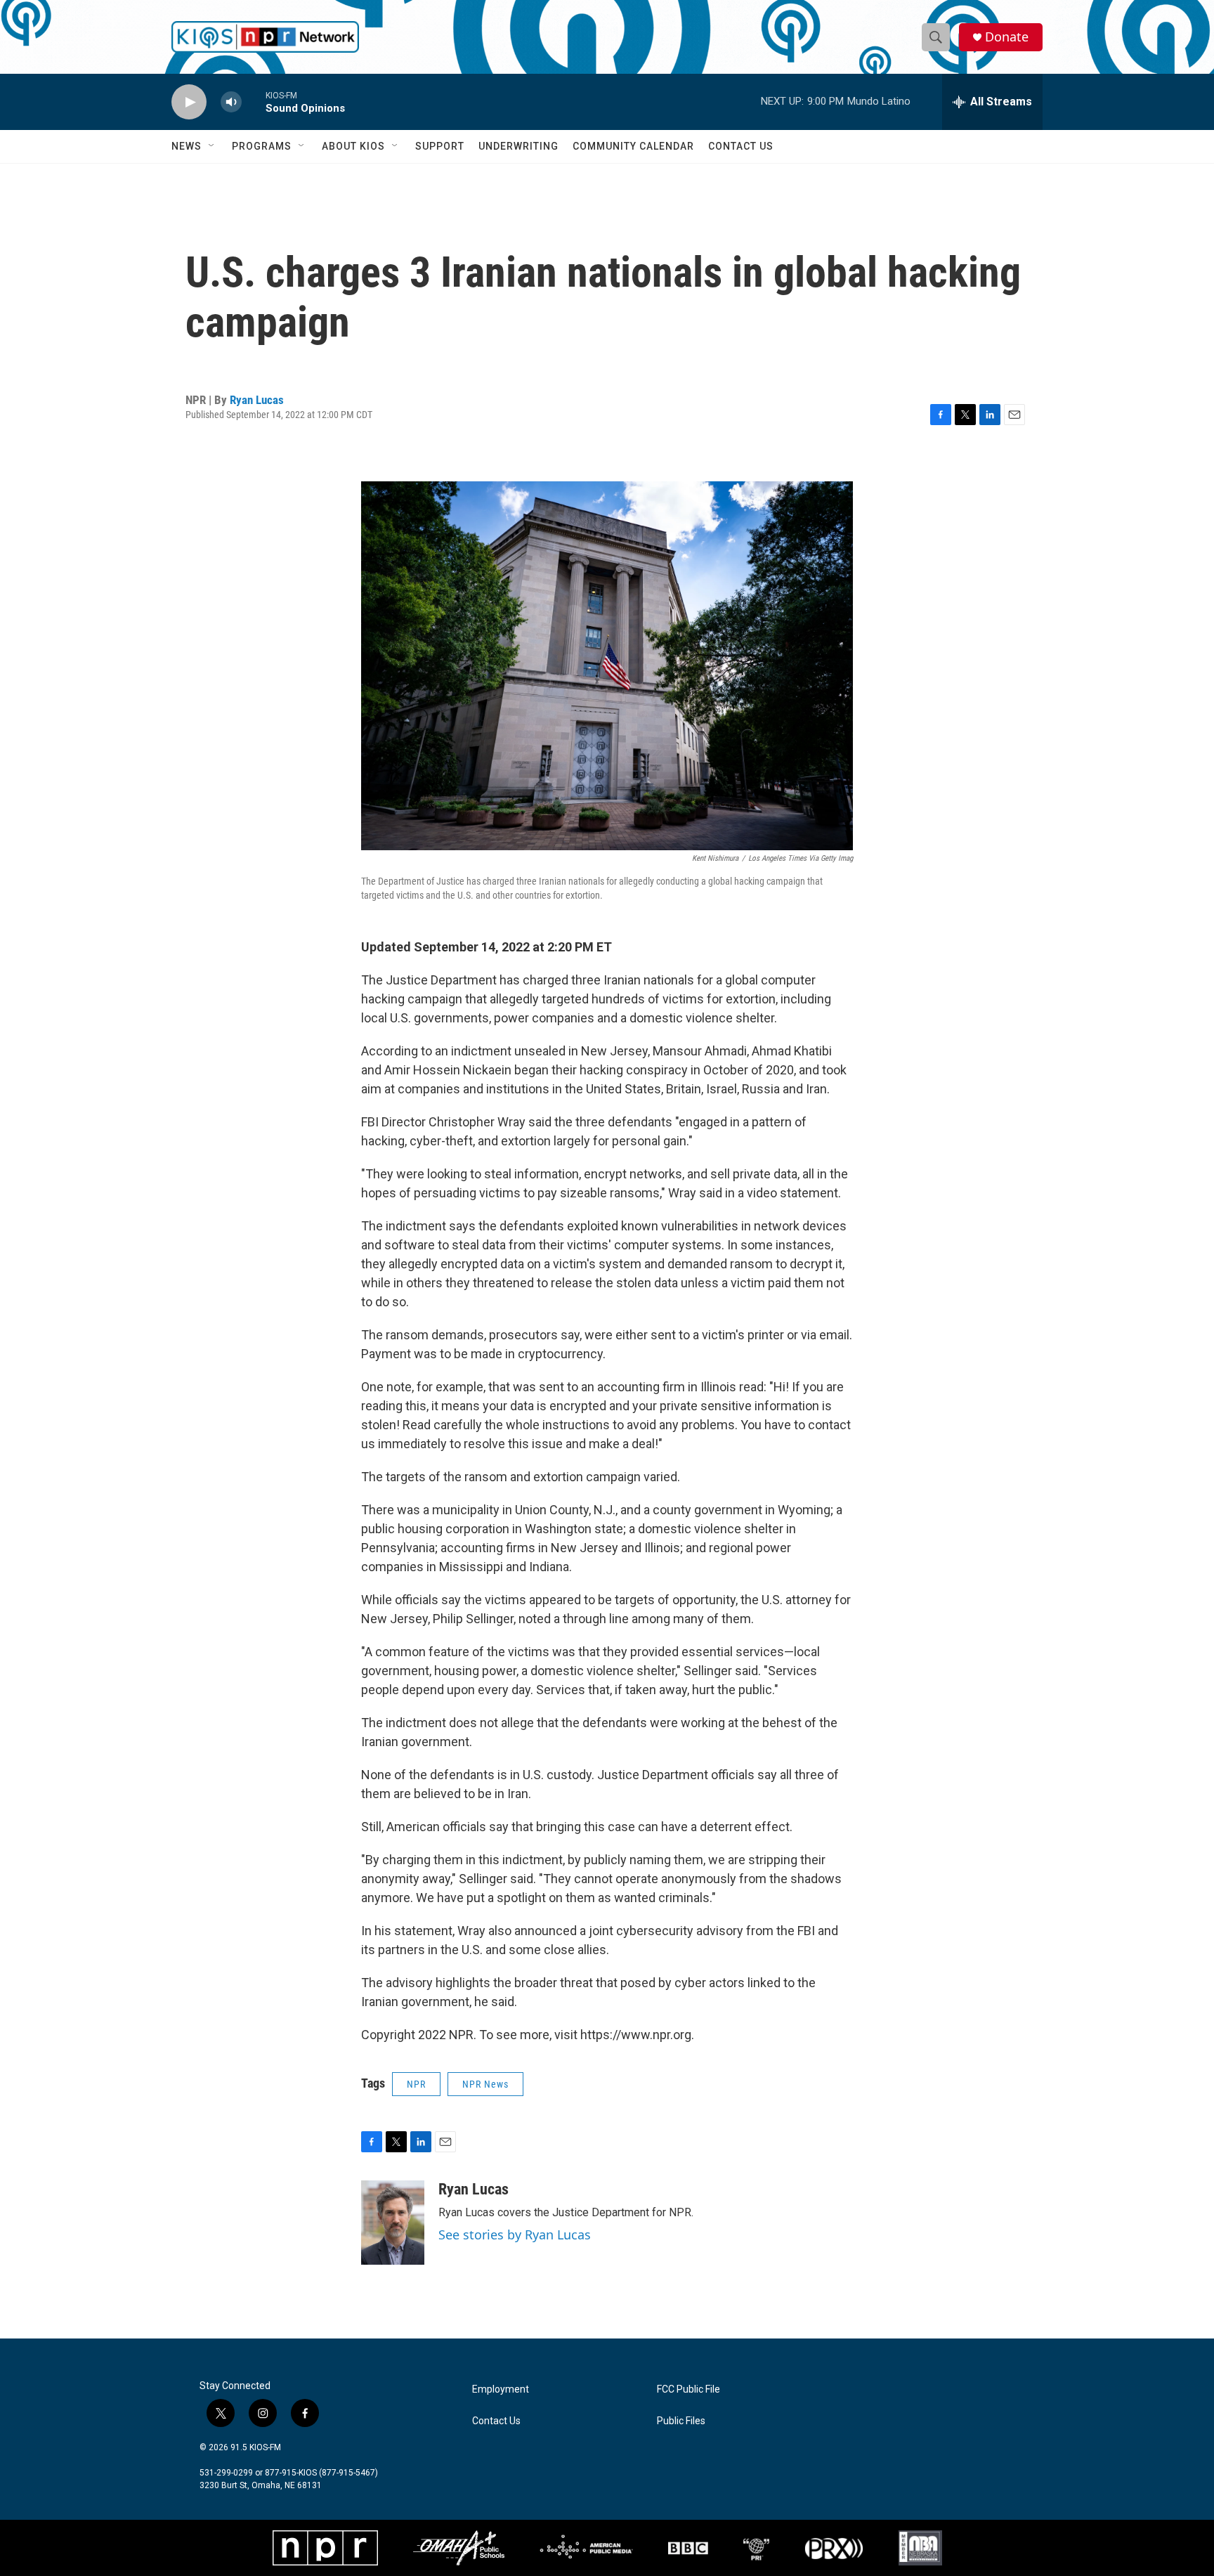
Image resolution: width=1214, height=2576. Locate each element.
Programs (262, 146)
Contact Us (741, 146)
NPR (416, 2084)
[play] (189, 102)
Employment (501, 2389)
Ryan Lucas (257, 400)
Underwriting (518, 146)
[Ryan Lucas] (393, 2223)
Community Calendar (633, 146)
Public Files (681, 2421)
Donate (1007, 37)
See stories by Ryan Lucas (515, 2235)
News (187, 146)
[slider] (254, 102)
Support (440, 146)
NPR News (485, 2084)
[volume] (231, 102)
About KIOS (353, 146)
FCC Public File (688, 2389)
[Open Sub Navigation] (212, 146)
